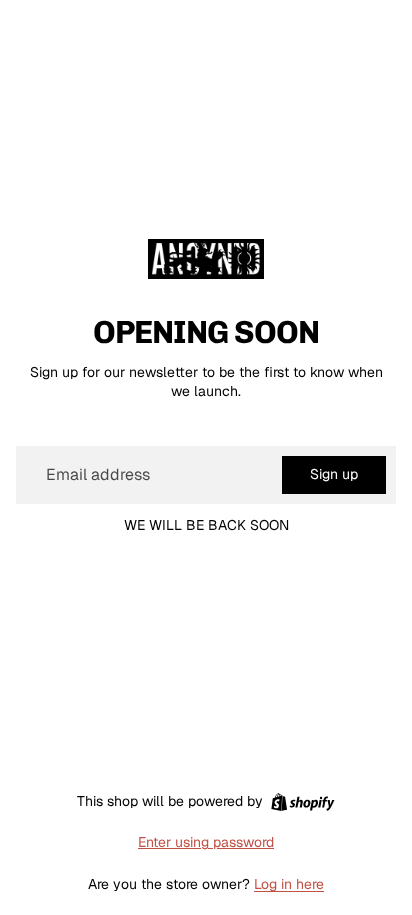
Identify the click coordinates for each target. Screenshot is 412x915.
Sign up (334, 474)
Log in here (289, 884)
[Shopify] (302, 802)
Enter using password (206, 842)
